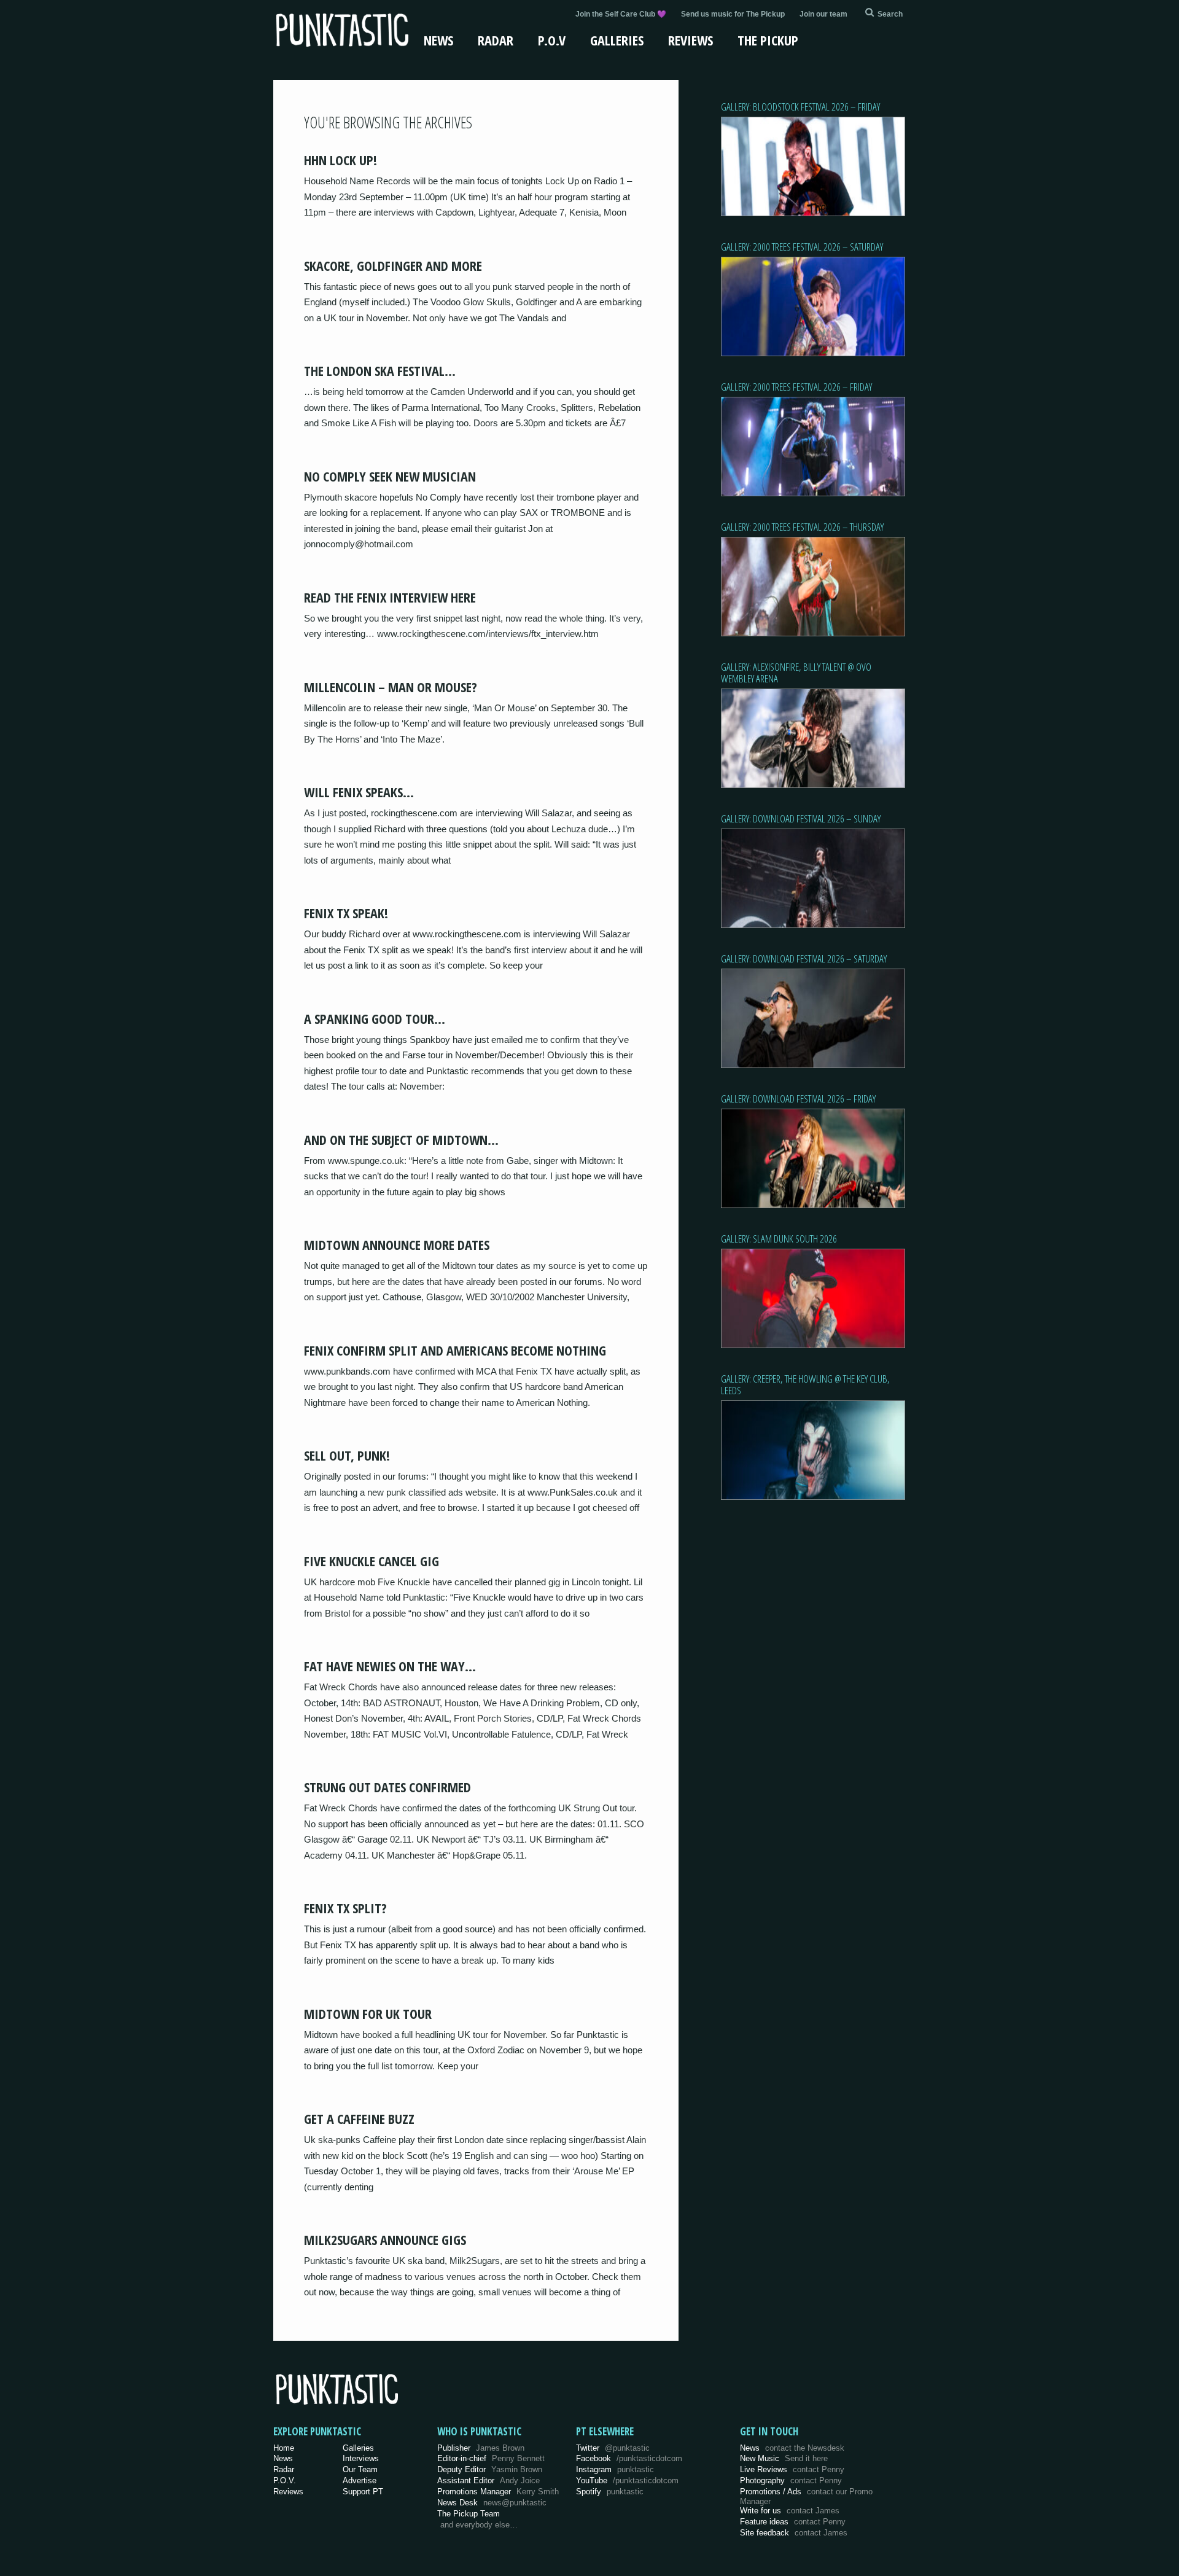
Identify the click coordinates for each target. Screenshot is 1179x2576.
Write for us (790, 2511)
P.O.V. (285, 2480)
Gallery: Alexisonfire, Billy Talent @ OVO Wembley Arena (796, 673)
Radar (496, 40)
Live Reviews (792, 2469)
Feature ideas (793, 2522)
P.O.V (552, 40)
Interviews (361, 2458)
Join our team (823, 14)
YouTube (627, 2480)
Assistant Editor (488, 2480)
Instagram (615, 2469)
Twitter (613, 2448)
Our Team (360, 2469)
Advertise (360, 2480)
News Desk (492, 2503)
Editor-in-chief (491, 2458)
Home (284, 2448)
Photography (791, 2480)
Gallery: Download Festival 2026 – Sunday (801, 818)
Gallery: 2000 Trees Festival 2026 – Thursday (802, 527)
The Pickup (768, 40)
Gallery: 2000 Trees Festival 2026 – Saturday (802, 247)
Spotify (610, 2492)
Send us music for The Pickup (733, 14)
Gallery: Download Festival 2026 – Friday (798, 1099)
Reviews (691, 40)
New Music (784, 2458)
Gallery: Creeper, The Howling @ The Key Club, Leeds (805, 1384)
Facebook (629, 2458)
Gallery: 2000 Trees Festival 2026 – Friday (796, 387)
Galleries (617, 40)
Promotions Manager (498, 2492)
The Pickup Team (469, 2514)
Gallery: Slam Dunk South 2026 (779, 1239)
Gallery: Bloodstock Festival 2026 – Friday (800, 107)
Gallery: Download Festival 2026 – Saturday (804, 958)
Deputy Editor (490, 2469)
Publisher (481, 2448)
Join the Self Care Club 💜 (621, 14)
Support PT (363, 2492)
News (438, 40)
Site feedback (794, 2533)
